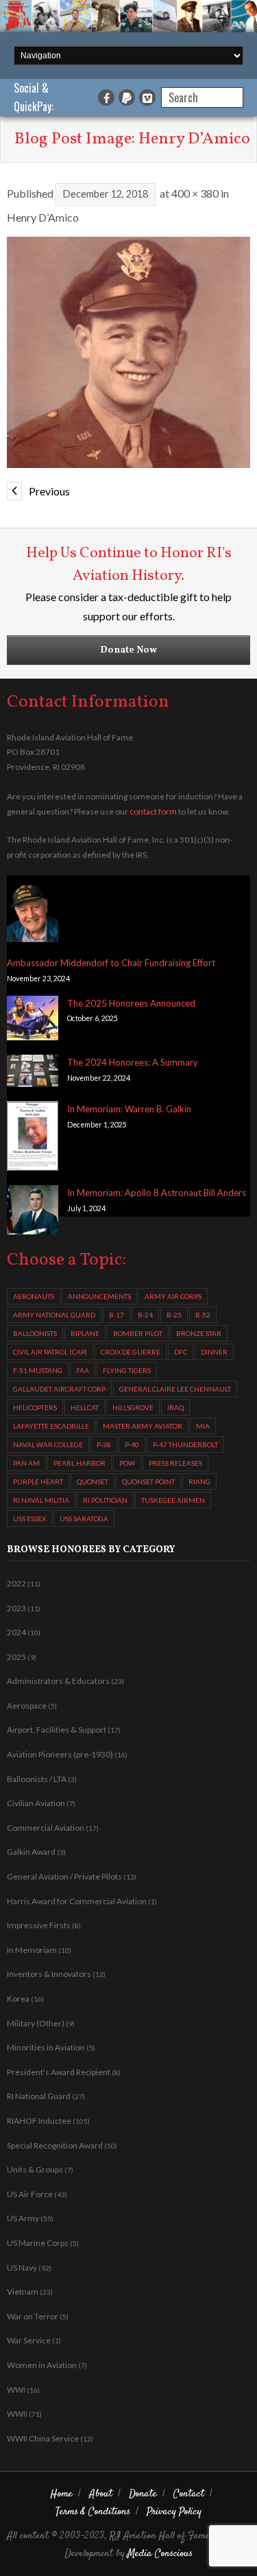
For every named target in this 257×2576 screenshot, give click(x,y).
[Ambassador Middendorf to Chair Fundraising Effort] (33, 912)
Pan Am (26, 1463)
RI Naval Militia (41, 1500)
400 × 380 (195, 193)
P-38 (104, 1444)
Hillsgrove (133, 1407)
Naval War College (48, 1444)
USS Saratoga (84, 1519)
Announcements (99, 1296)
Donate (143, 2494)
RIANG (199, 1482)
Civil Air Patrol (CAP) (50, 1352)
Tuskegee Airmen (173, 1500)
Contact (189, 2494)
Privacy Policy (174, 2512)
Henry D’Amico (43, 217)
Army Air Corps (173, 1296)
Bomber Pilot (138, 1333)
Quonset (93, 1482)
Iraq (175, 1407)
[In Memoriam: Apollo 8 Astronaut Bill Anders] (33, 1212)
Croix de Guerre (131, 1352)
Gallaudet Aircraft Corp (59, 1389)
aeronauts (34, 1296)
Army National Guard (54, 1315)
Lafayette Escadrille (51, 1426)
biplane (85, 1333)
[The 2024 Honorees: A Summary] (33, 1073)
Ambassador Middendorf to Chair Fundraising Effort (111, 963)
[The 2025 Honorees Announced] (33, 1021)
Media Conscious (160, 2554)
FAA (83, 1370)
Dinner (214, 1352)
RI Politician (105, 1500)
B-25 (174, 1315)
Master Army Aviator (143, 1426)
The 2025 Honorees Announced (131, 1003)
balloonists (35, 1333)
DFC (181, 1352)
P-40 (132, 1444)
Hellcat (85, 1407)
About (101, 2494)
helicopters (35, 1407)
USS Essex (29, 1519)
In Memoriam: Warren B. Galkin (129, 1109)
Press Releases (175, 1463)
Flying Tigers (127, 1370)
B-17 (117, 1315)
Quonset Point (148, 1482)
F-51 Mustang (38, 1370)
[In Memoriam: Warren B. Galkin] (33, 1138)
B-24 (145, 1315)
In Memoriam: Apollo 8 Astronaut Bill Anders (157, 1193)
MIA (203, 1426)
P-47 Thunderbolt (185, 1444)
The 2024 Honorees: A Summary (133, 1062)
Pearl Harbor (79, 1463)
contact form (153, 811)
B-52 (203, 1315)
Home (62, 2494)
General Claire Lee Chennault (175, 1389)
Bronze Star (199, 1333)
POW (127, 1463)
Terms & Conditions (93, 2512)
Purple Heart (38, 1482)
